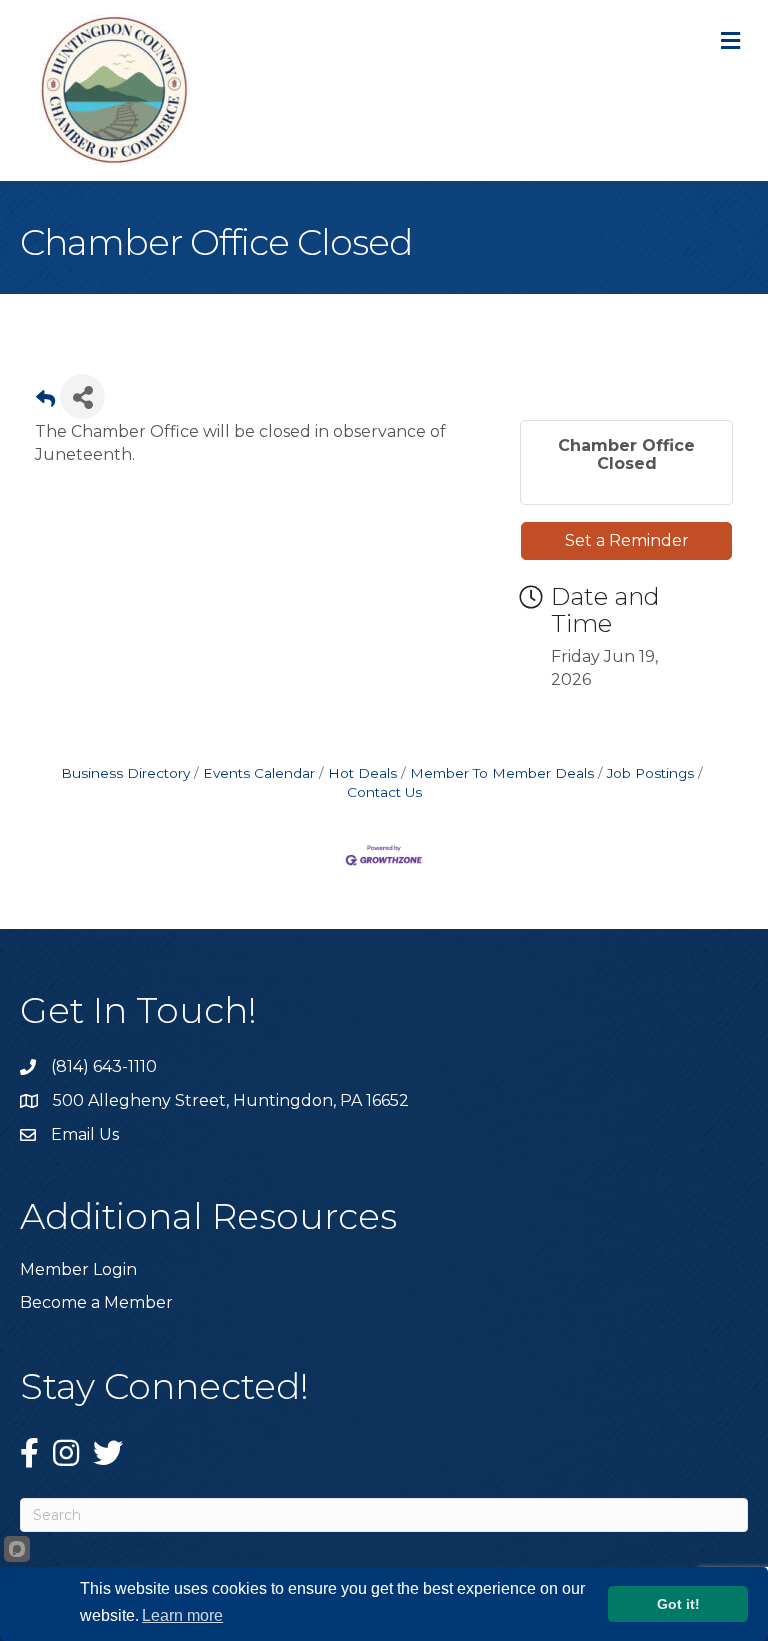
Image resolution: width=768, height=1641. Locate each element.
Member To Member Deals (502, 773)
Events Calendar (259, 773)
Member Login (78, 1269)
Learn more (182, 1615)
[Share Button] (82, 396)
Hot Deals (362, 773)
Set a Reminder (627, 540)
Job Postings (650, 773)
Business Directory (125, 773)
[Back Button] (45, 402)
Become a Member (96, 1302)
